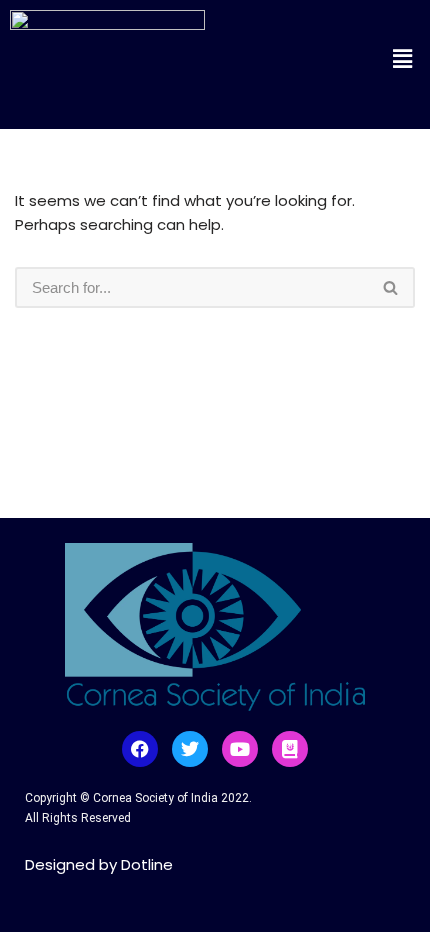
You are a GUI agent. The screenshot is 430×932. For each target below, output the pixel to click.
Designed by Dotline (99, 864)
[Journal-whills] (290, 749)
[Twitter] (190, 749)
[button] (345, 59)
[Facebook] (140, 749)
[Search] (391, 287)
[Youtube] (240, 749)
